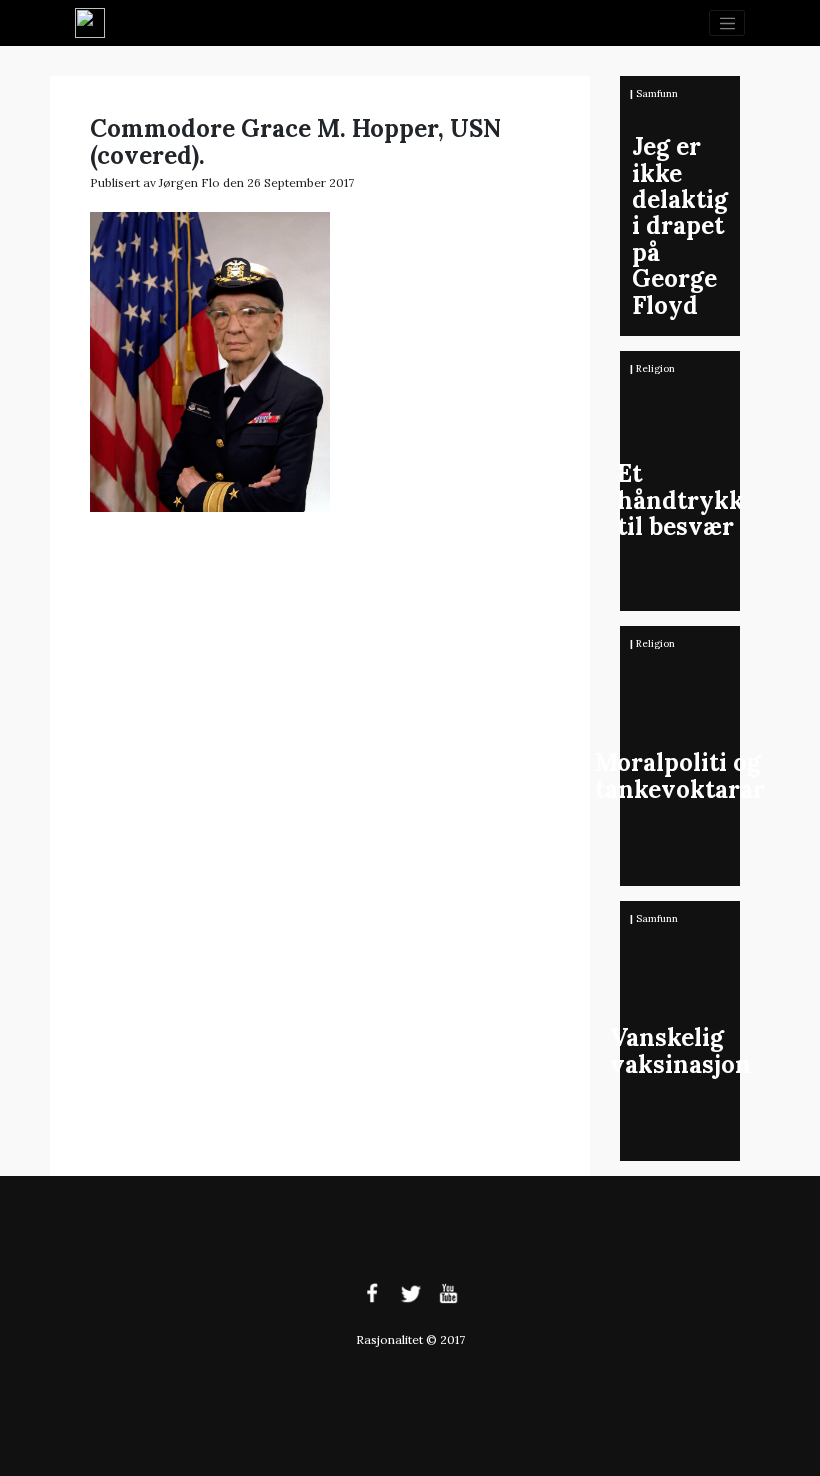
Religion (655, 368)
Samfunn (657, 93)
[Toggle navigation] (727, 23)
